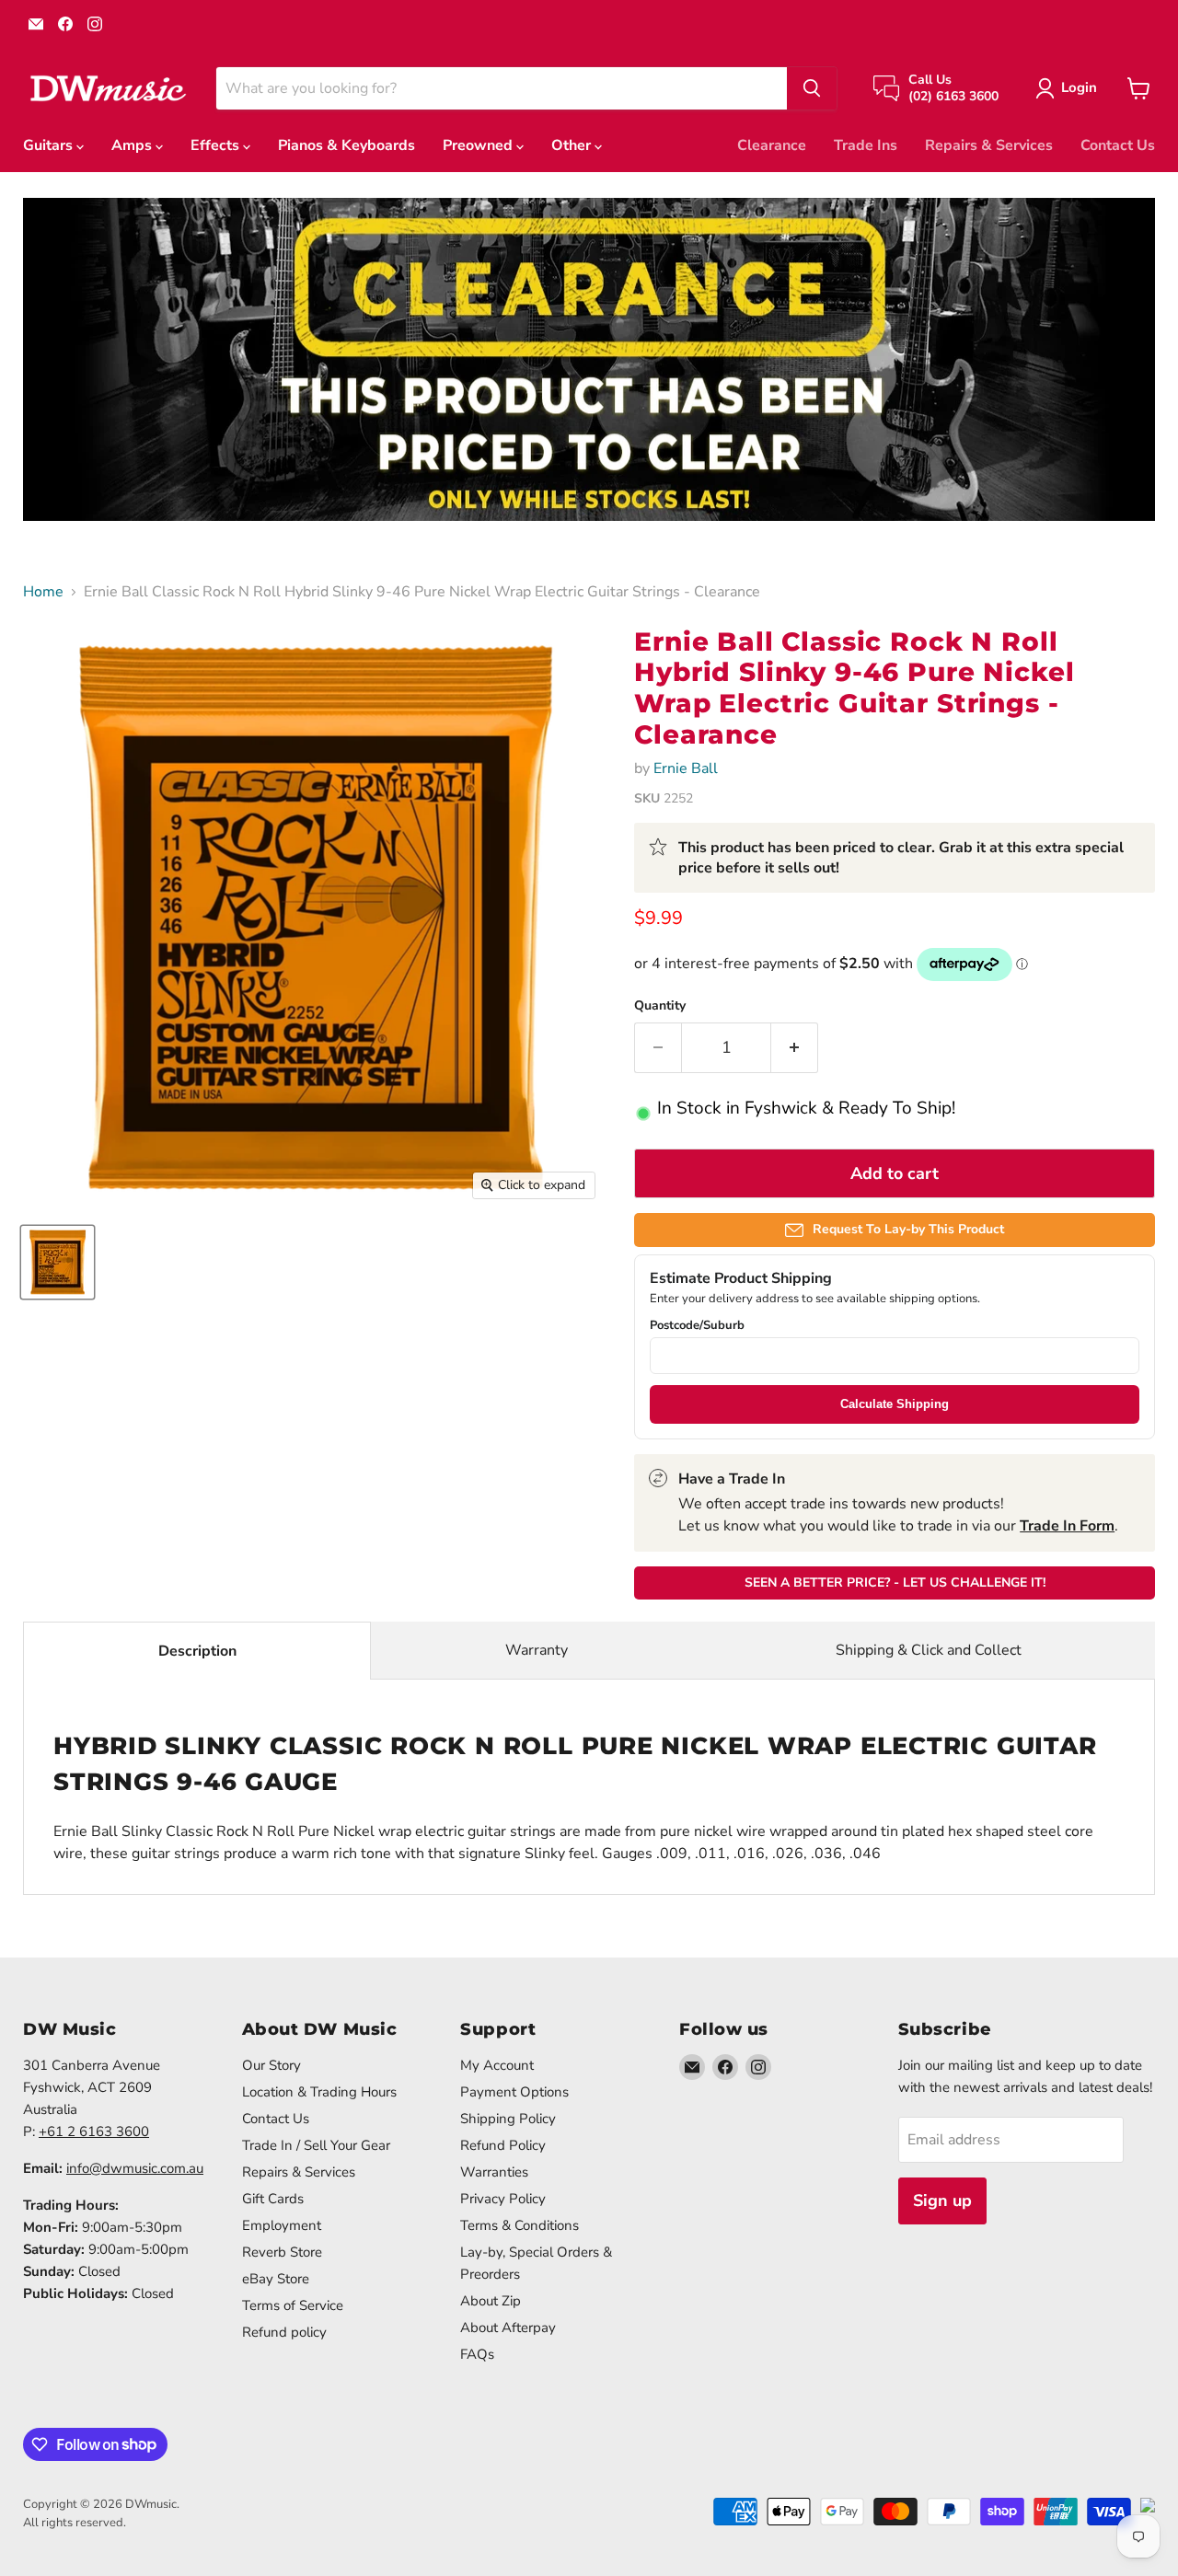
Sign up (942, 2201)
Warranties (494, 2172)
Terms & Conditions (520, 2225)
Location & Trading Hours (319, 2092)
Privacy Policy (503, 2199)
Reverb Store (282, 2252)
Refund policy (284, 2332)
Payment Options (514, 2092)
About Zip (491, 2301)
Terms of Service (293, 2305)
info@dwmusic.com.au (135, 2168)
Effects (217, 145)
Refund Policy (503, 2145)
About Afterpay (508, 2328)
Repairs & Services (989, 145)
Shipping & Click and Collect (929, 1650)
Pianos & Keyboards (346, 145)
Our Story (271, 2065)
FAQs (477, 2354)
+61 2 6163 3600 (94, 2131)
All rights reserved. (75, 2523)
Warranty (537, 1650)
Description (197, 1651)
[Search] (812, 88)
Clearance (772, 145)
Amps (133, 145)
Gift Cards (273, 2199)
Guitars (50, 145)
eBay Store (276, 2279)
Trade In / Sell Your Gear (316, 2145)
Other (573, 145)
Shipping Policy (508, 2119)
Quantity (660, 1006)
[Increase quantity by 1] (795, 1048)
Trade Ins (866, 145)
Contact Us (1118, 145)
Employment (282, 2225)
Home (43, 592)
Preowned (479, 145)
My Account (497, 2065)
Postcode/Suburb (697, 1326)
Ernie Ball (686, 768)
